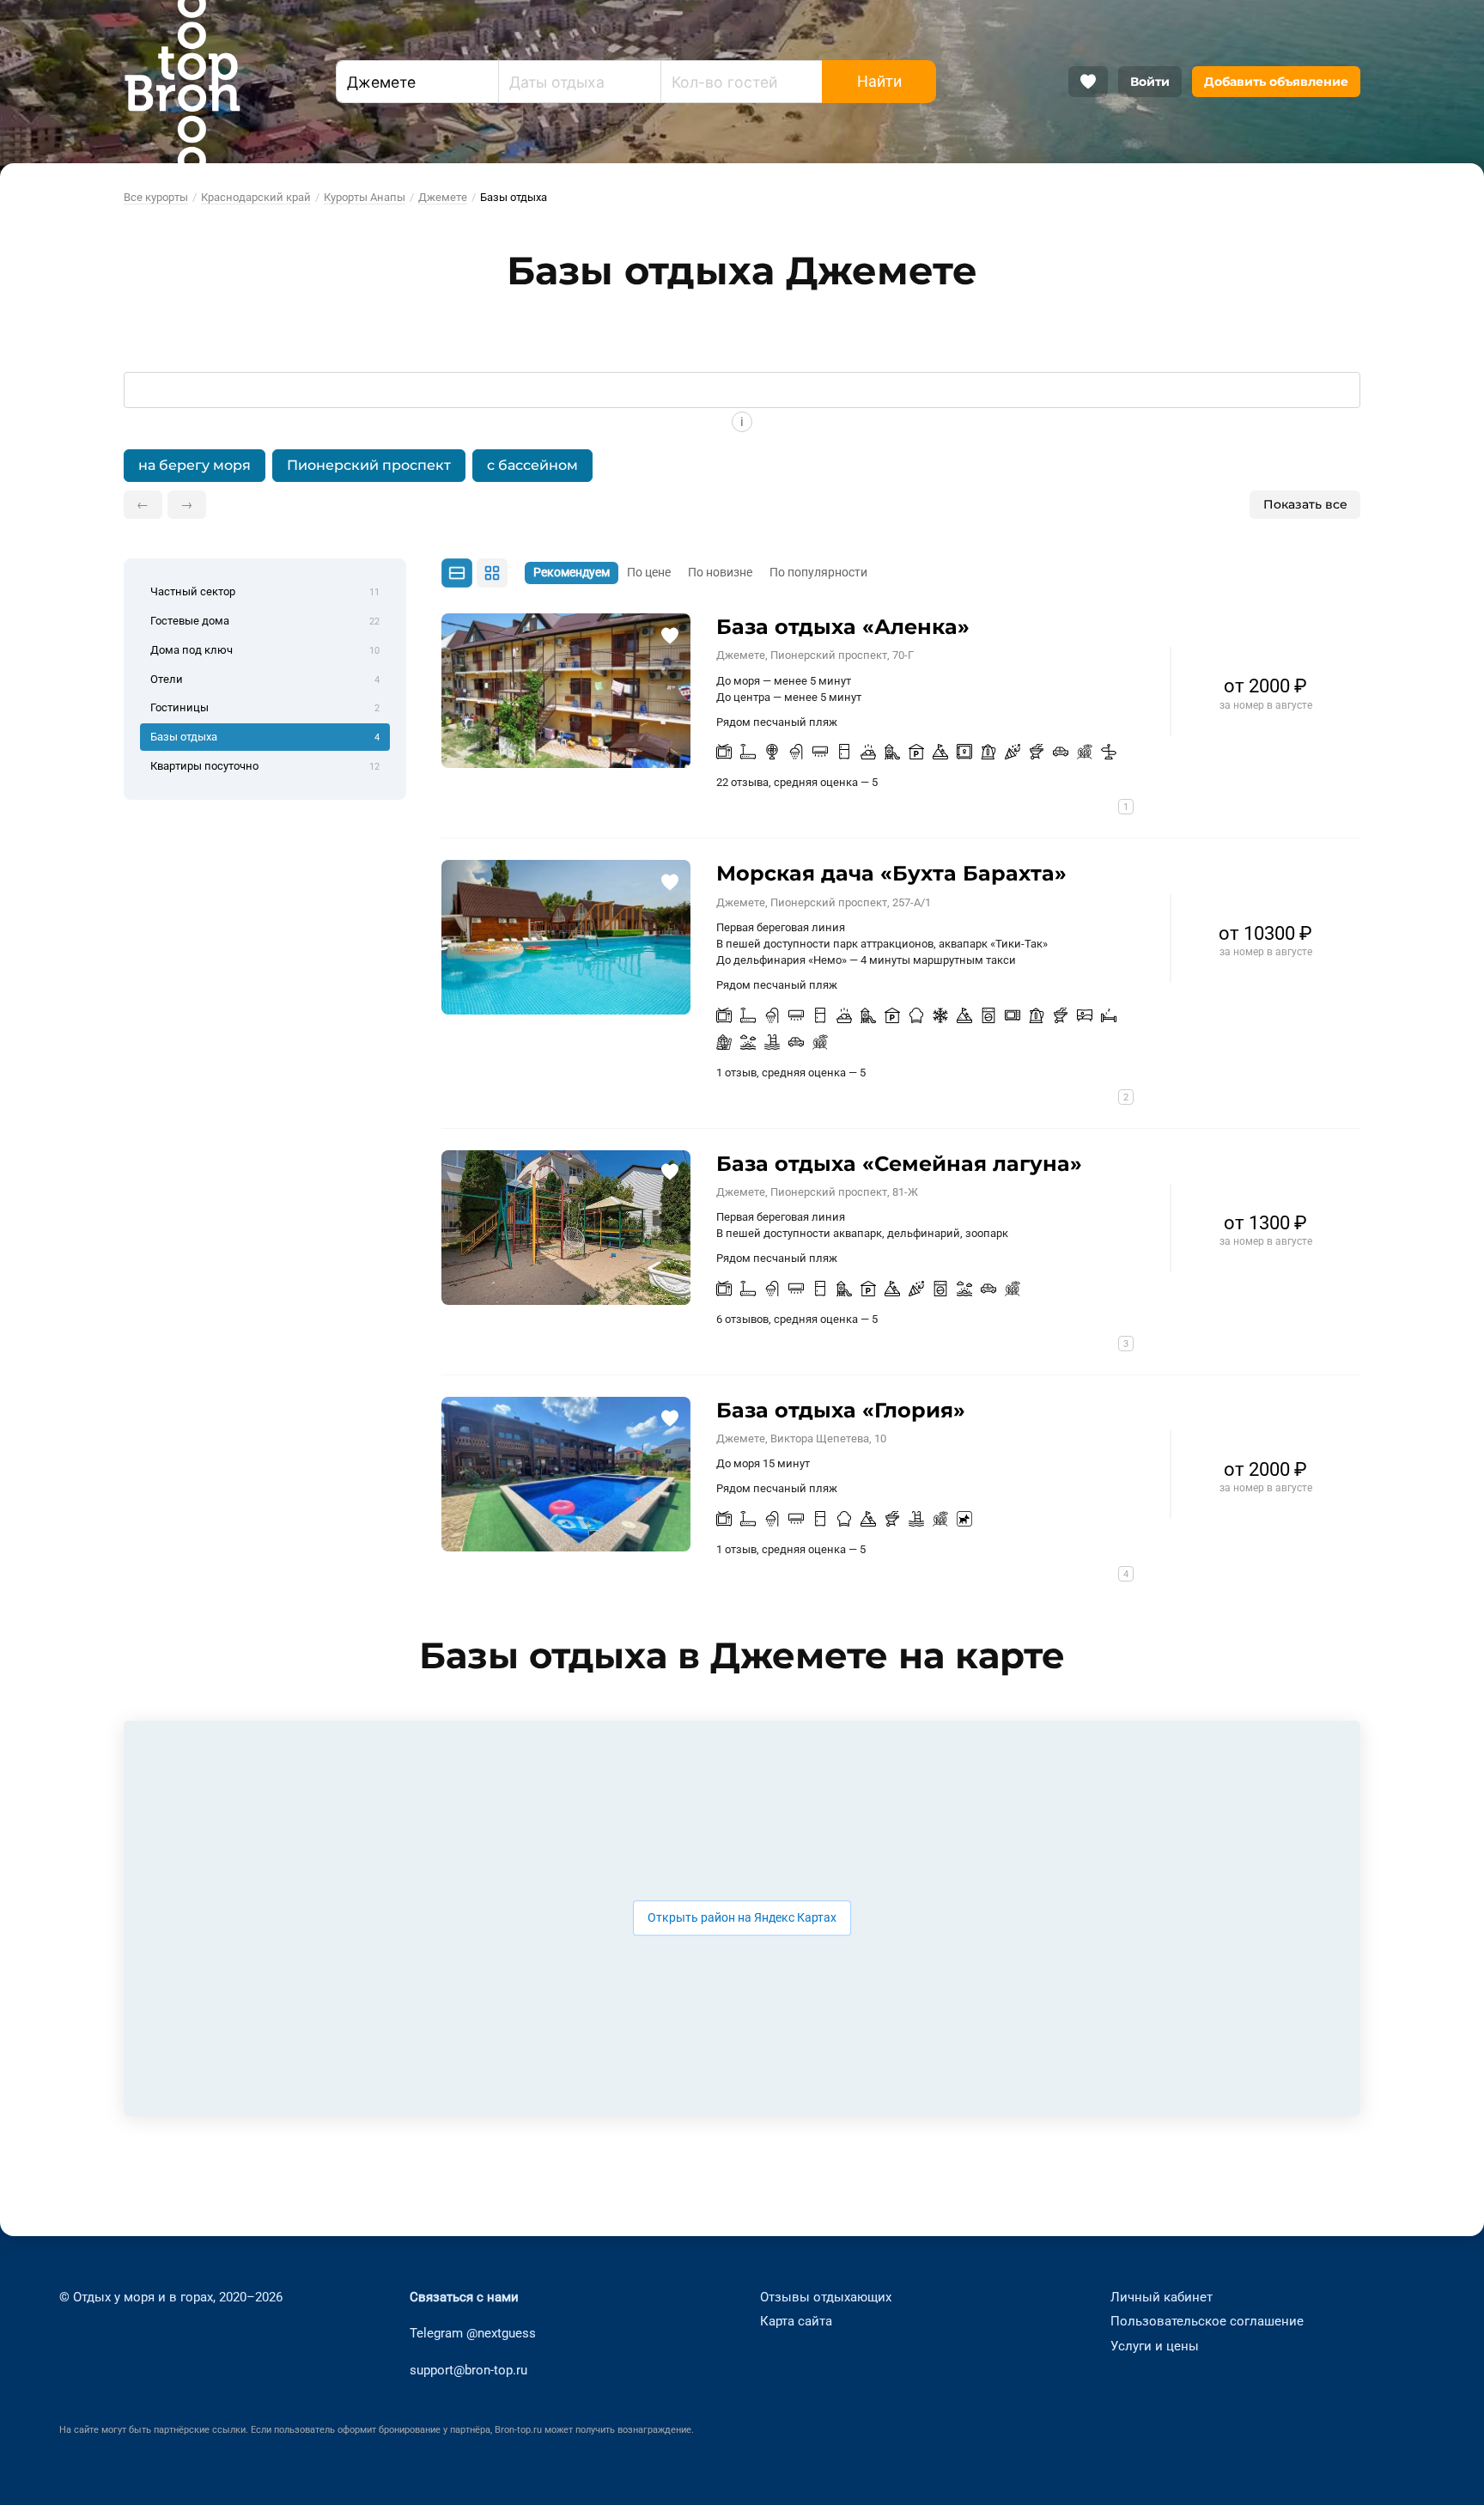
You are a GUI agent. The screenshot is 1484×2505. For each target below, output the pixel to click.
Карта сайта (796, 2321)
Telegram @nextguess (473, 2333)
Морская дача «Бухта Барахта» (891, 873)
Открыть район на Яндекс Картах (742, 1918)
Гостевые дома (265, 621)
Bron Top (182, 82)
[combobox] (417, 82)
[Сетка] (492, 573)
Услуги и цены (1155, 2346)
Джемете (443, 197)
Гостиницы (265, 707)
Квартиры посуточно (265, 766)
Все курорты (156, 197)
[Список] (458, 573)
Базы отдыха (265, 737)
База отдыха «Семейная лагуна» (899, 1164)
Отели (265, 679)
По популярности (818, 573)
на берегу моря (195, 465)
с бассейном (532, 465)
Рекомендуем (572, 573)
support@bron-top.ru (468, 2370)
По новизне (720, 573)
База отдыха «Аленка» (843, 627)
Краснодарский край (256, 197)
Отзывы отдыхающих (826, 2297)
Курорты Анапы (365, 197)
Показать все (1305, 504)
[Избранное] (1088, 82)
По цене (649, 573)
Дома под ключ (265, 650)
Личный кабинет (1162, 2297)
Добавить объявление (1276, 82)
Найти (879, 82)
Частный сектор (265, 591)
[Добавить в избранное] (669, 634)
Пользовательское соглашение (1207, 2321)
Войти (1150, 82)
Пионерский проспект (369, 465)
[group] (742, 465)
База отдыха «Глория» (841, 1410)
